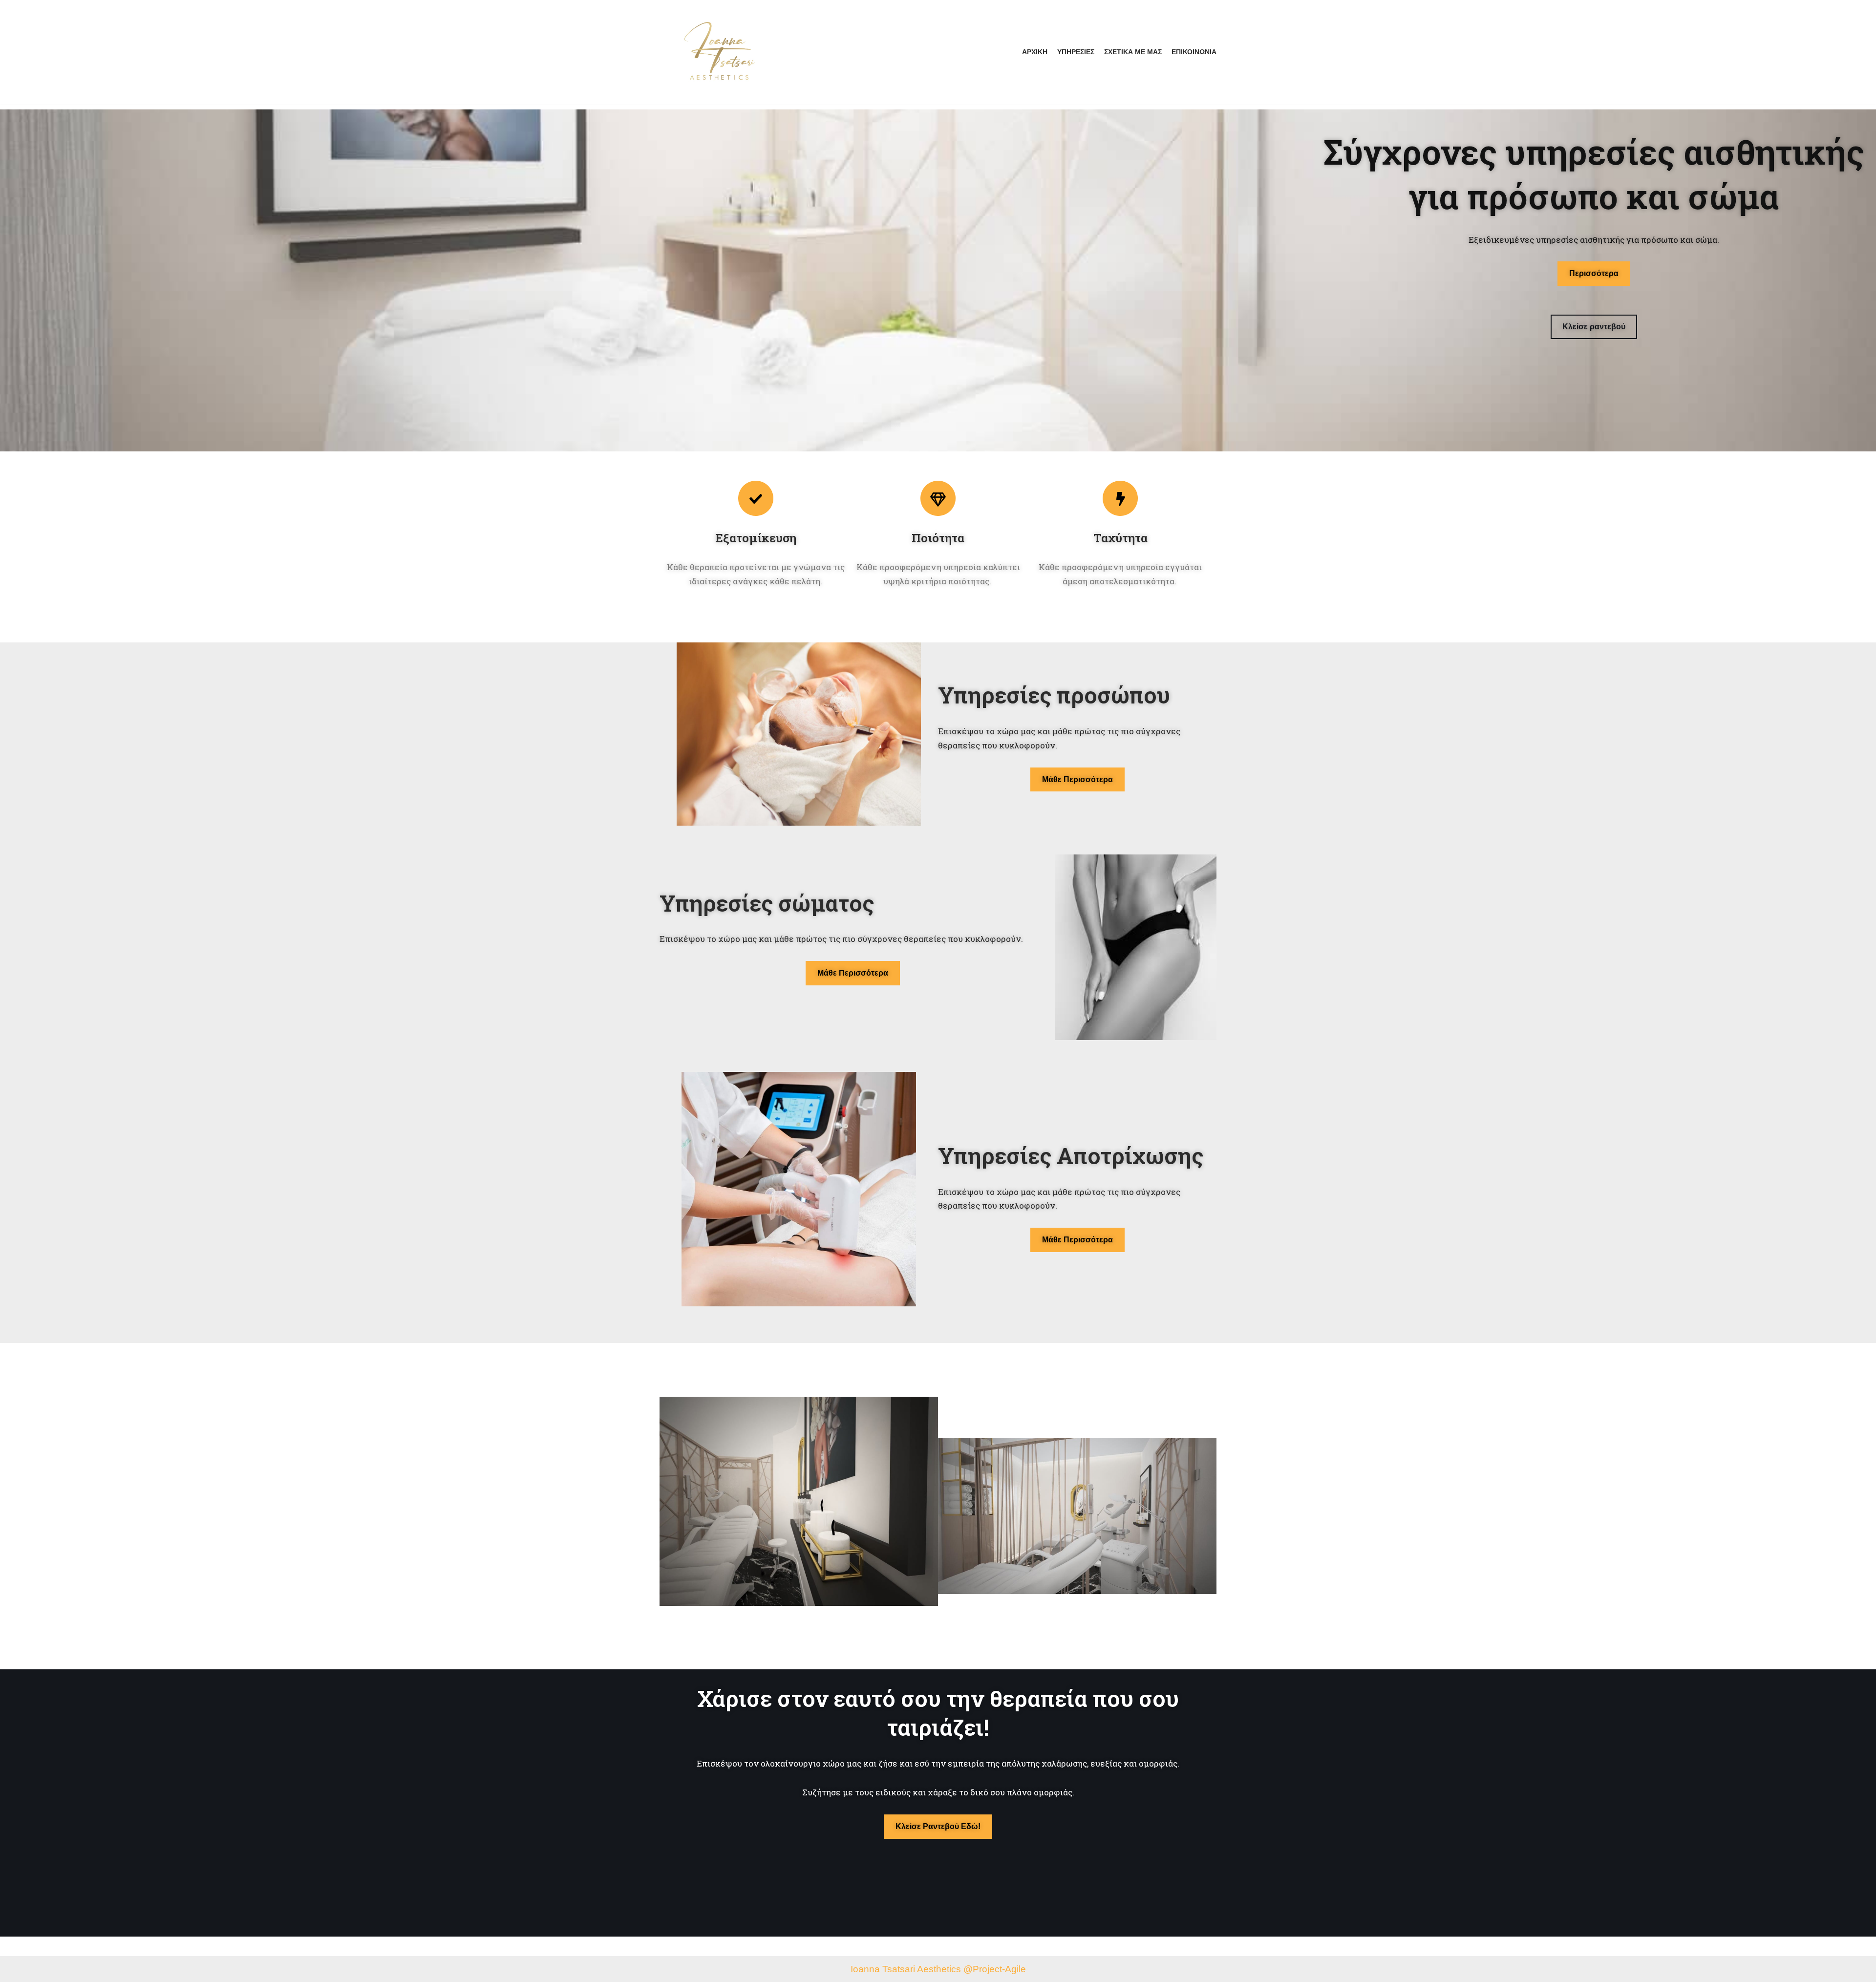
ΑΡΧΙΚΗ (1035, 52)
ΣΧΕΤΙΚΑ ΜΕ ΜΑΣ (1133, 52)
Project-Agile (999, 1969)
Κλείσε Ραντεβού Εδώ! (938, 1826)
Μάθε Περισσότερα (1077, 779)
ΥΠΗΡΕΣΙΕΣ (1076, 52)
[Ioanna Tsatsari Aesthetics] (720, 52)
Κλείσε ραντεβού (1594, 327)
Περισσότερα (1594, 273)
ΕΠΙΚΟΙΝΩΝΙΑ (1194, 52)
